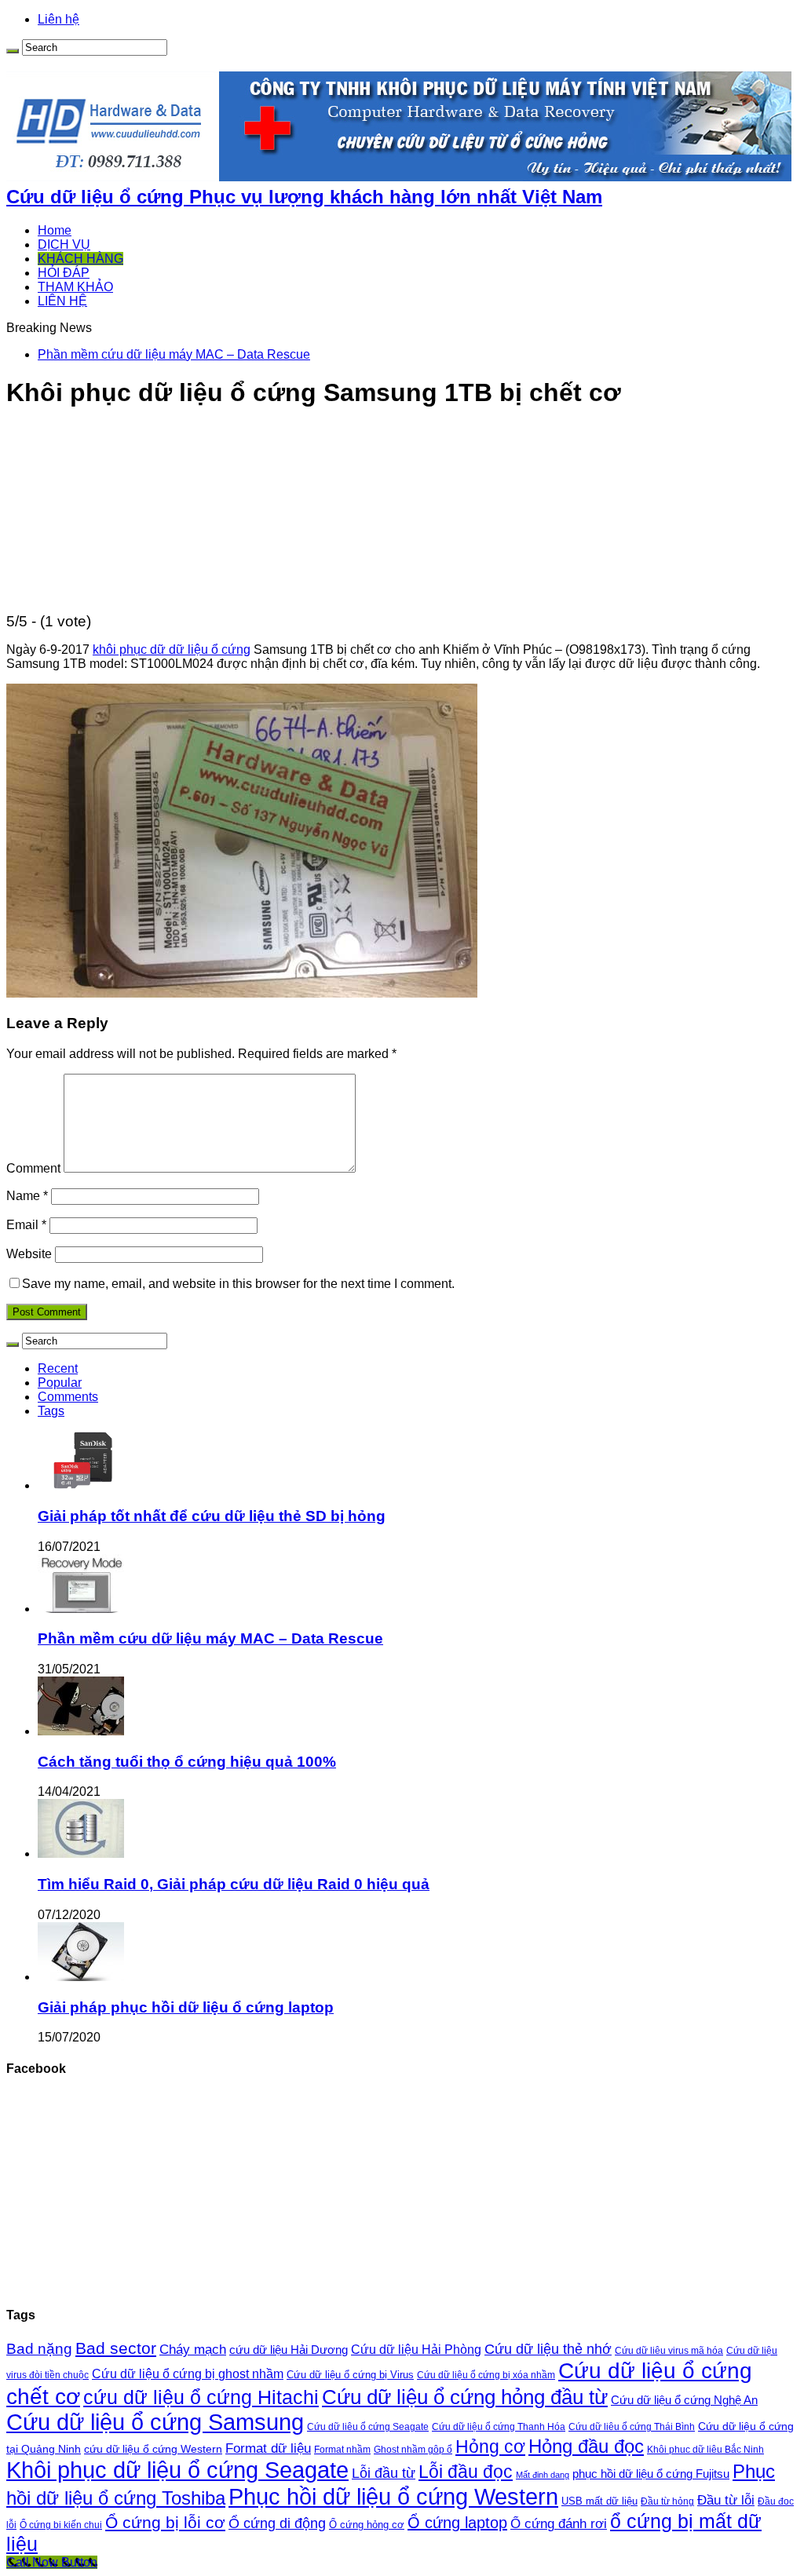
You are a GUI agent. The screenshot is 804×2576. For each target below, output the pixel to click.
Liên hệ (58, 19)
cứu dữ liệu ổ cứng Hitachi (201, 2397)
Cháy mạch (193, 2350)
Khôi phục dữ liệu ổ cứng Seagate (177, 2470)
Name (27, 1196)
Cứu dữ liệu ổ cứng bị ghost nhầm (188, 2374)
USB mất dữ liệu (599, 2501)
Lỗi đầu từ (384, 2473)
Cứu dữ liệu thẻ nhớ (548, 2349)
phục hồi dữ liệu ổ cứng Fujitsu (651, 2474)
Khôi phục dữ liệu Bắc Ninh (705, 2449)
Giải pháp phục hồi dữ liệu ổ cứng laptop (186, 2007)
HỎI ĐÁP (64, 273)
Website (29, 1254)
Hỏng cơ (490, 2446)
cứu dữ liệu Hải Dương (289, 2350)
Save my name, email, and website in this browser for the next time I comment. (238, 1284)
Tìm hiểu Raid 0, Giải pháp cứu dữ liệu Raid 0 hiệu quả (234, 1884)
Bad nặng (39, 2349)
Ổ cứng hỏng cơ (367, 2525)
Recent (58, 1368)
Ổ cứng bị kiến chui (61, 2525)
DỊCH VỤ (64, 244)
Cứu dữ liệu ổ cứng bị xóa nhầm (486, 2375)
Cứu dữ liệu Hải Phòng (416, 2350)
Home (55, 230)
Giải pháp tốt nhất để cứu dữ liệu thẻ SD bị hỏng (212, 1516)
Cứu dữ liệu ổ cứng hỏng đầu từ (465, 2397)
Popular (60, 1383)
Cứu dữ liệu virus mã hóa (669, 2350)
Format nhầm (342, 2450)
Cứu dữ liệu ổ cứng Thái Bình (632, 2426)
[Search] (13, 51)
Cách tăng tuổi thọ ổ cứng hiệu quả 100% (187, 1762)
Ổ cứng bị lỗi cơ (165, 2523)
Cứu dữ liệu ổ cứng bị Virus (350, 2375)
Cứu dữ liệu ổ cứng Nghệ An (684, 2400)
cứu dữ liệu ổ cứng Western (153, 2449)
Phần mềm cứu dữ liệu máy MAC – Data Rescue (174, 354)
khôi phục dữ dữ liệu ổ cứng (172, 649)
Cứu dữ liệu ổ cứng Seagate (368, 2427)
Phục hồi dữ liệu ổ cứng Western (393, 2496)
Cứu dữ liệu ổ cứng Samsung (155, 2422)
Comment (33, 1168)
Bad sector (116, 2348)
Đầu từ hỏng (667, 2501)
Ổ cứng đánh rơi (559, 2524)
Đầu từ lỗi (726, 2500)
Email (26, 1225)
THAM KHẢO (75, 287)
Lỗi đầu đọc (466, 2472)
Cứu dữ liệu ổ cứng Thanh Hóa (499, 2427)
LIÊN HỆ (62, 301)
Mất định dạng (543, 2475)
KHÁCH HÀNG (80, 259)
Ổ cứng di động (277, 2523)
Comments (68, 1397)
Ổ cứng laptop (457, 2523)
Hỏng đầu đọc (586, 2446)
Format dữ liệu (268, 2448)
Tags (51, 1411)
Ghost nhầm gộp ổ (413, 2450)
